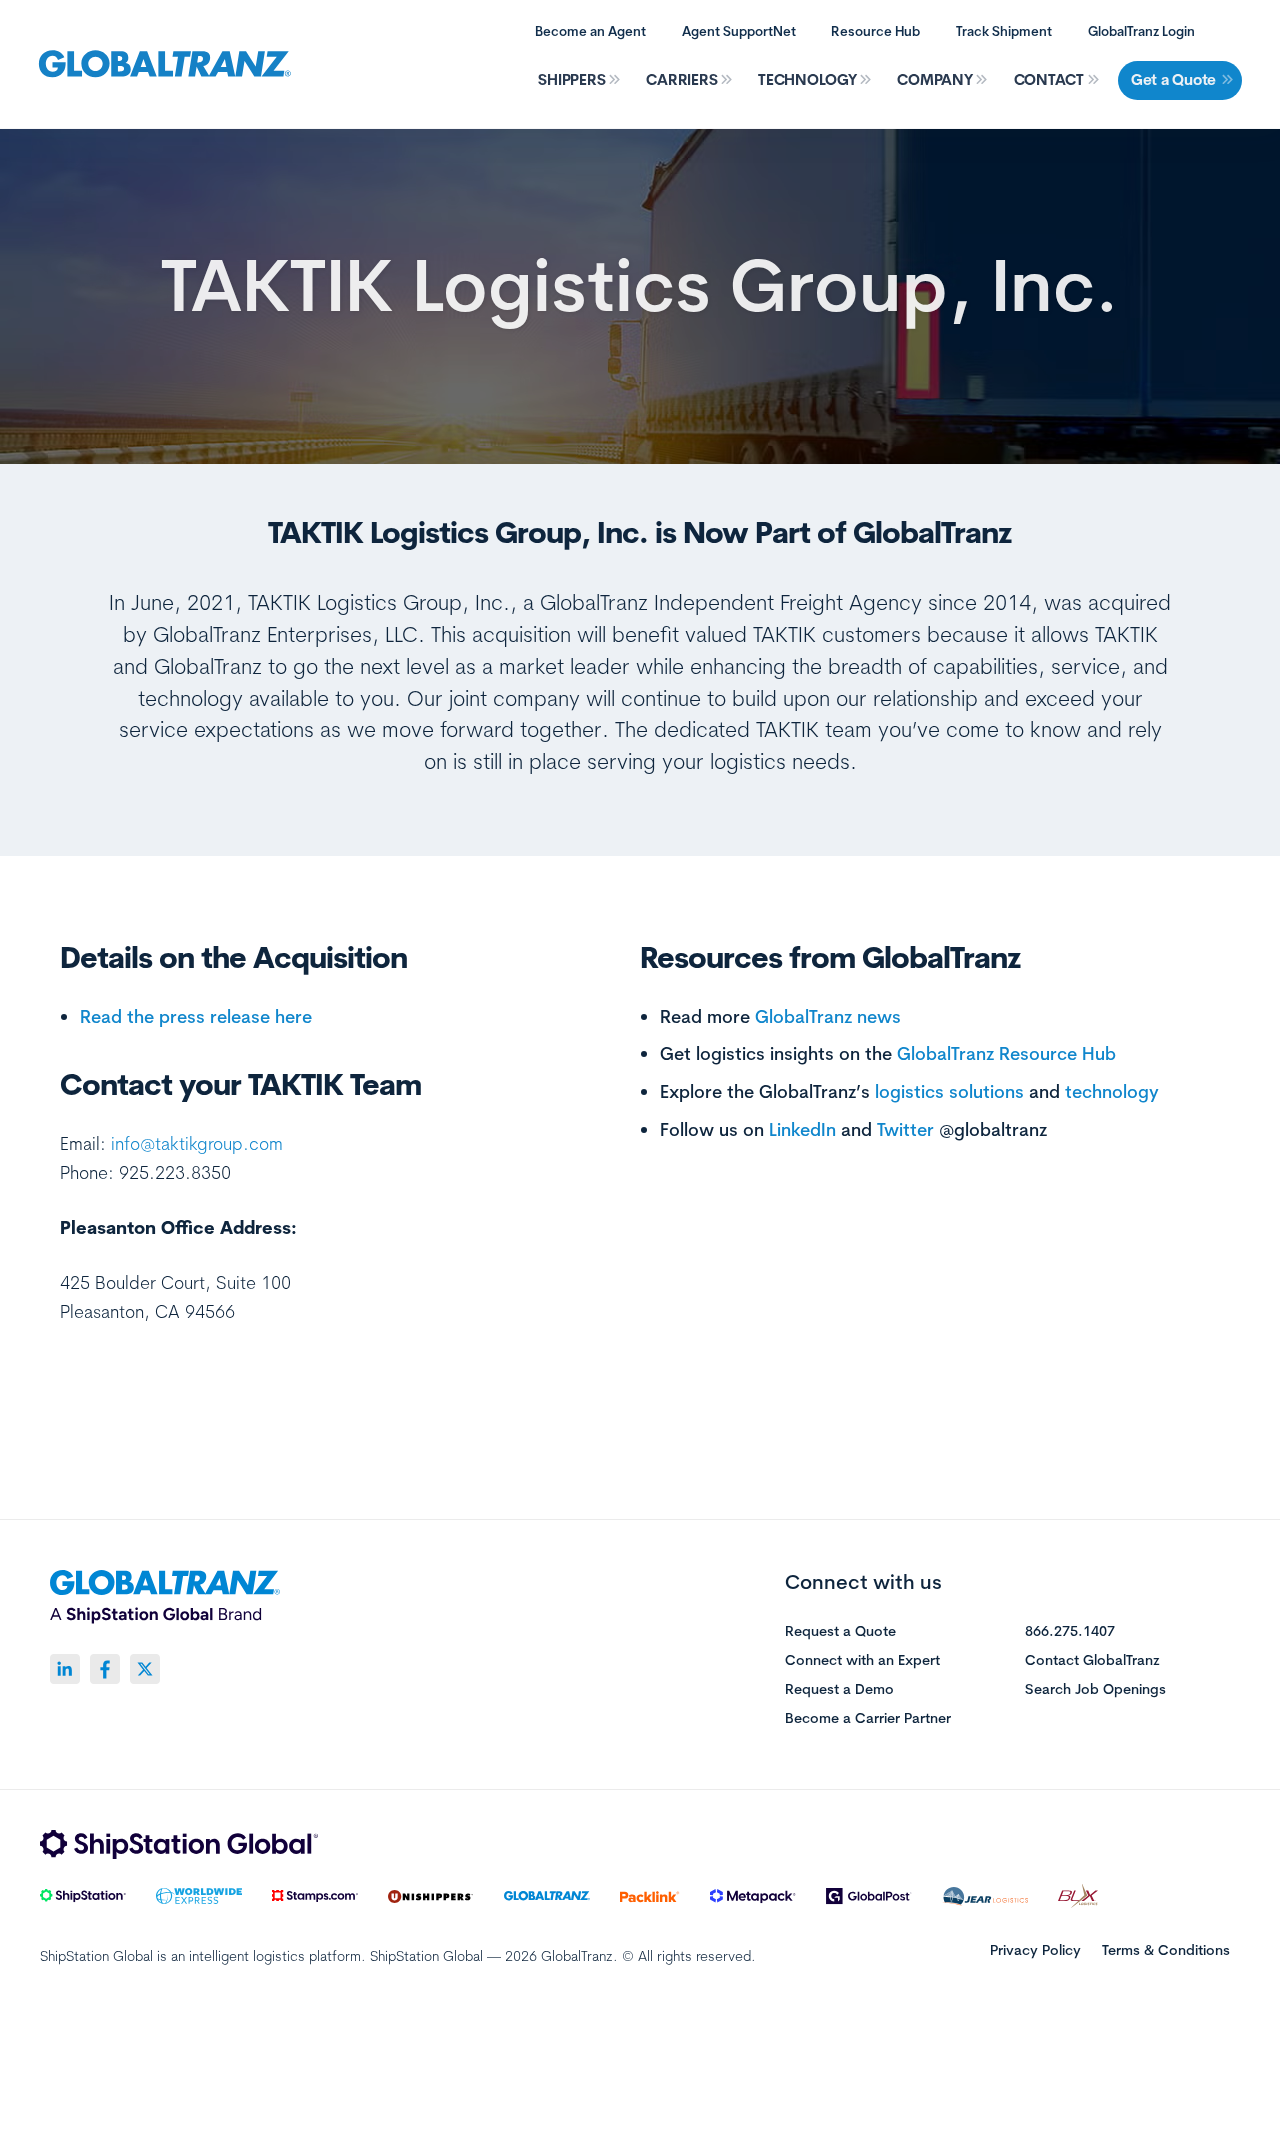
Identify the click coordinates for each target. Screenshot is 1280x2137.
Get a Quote (1173, 79)
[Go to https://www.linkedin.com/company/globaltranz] (65, 1669)
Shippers (571, 79)
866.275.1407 (1070, 1632)
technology (1112, 1091)
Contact (1049, 79)
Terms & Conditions (1166, 1950)
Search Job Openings (1095, 1690)
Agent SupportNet (739, 31)
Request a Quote (840, 1632)
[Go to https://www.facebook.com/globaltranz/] (105, 1669)
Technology (807, 79)
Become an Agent (590, 31)
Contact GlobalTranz (1092, 1661)
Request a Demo (839, 1690)
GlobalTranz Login (1141, 31)
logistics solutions (949, 1091)
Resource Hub (875, 31)
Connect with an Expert (862, 1661)
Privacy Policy (1035, 1950)
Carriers (681, 79)
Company (934, 79)
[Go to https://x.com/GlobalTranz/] (145, 1669)
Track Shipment (1004, 31)
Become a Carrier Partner (868, 1719)
